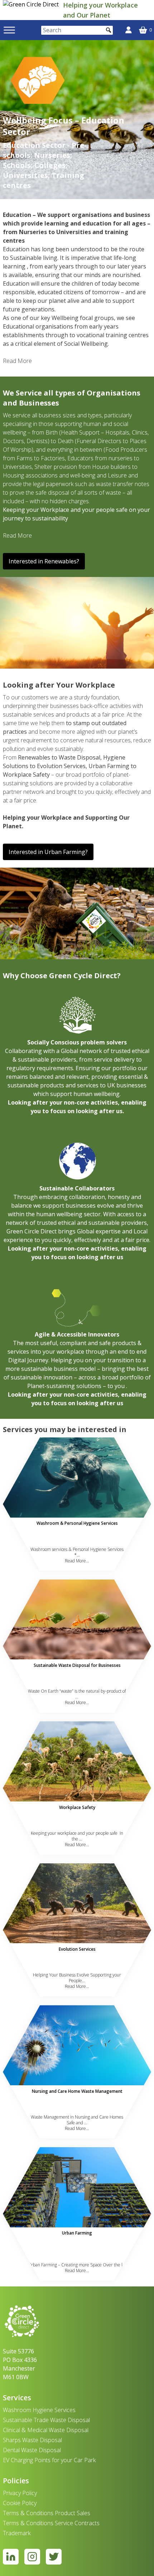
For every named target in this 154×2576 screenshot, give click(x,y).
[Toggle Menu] (9, 30)
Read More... (77, 1561)
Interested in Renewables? (44, 561)
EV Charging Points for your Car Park (49, 2460)
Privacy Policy (20, 2493)
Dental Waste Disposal (32, 2450)
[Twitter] (54, 2557)
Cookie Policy (20, 2503)
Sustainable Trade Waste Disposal (46, 2420)
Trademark (17, 2533)
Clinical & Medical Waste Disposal (46, 2430)
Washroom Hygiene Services (39, 2410)
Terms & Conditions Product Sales (47, 2513)
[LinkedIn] (11, 2557)
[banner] (32, 10)
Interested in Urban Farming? (48, 852)
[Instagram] (32, 2557)
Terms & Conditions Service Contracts (51, 2523)
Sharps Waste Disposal (32, 2440)
